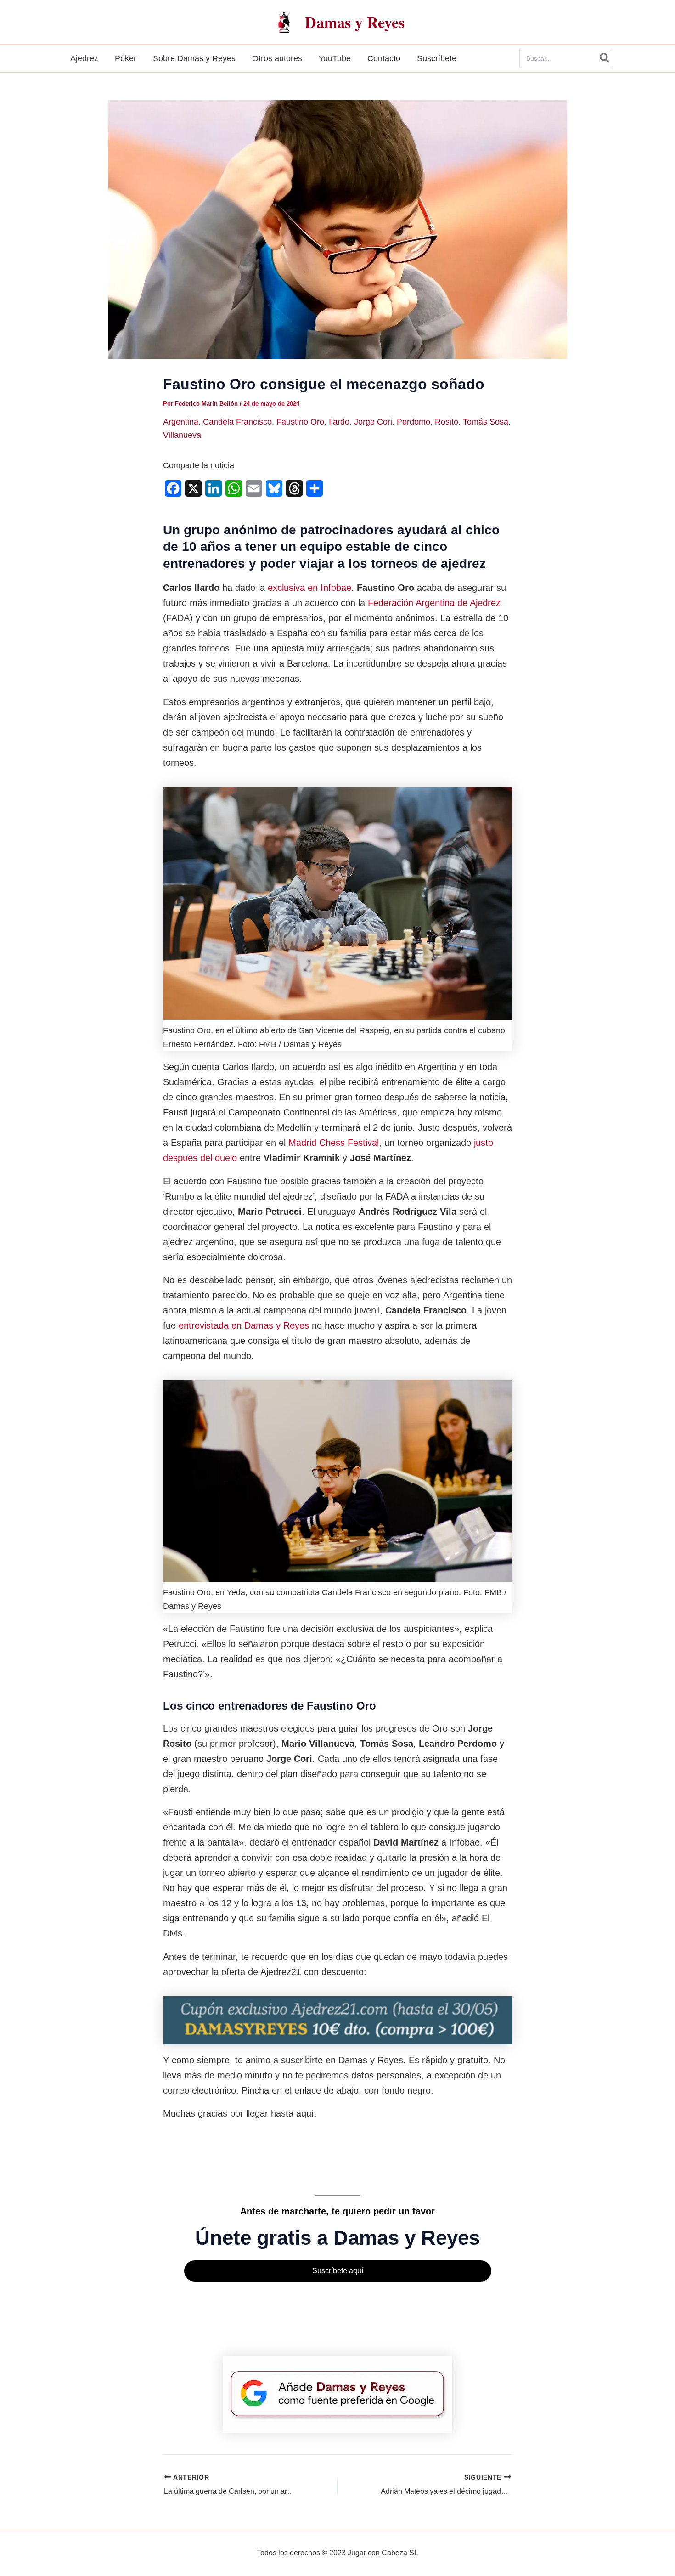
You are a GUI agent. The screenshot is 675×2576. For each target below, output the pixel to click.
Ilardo (339, 422)
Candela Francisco (237, 422)
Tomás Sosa (486, 422)
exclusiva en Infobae (309, 588)
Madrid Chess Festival (334, 1143)
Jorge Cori (373, 422)
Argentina (181, 422)
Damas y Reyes (355, 22)
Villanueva (182, 435)
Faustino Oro (300, 422)
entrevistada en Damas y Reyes (244, 1325)
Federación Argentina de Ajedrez (434, 603)
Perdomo (413, 422)
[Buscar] (605, 58)
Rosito (447, 422)
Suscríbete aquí (338, 2271)
